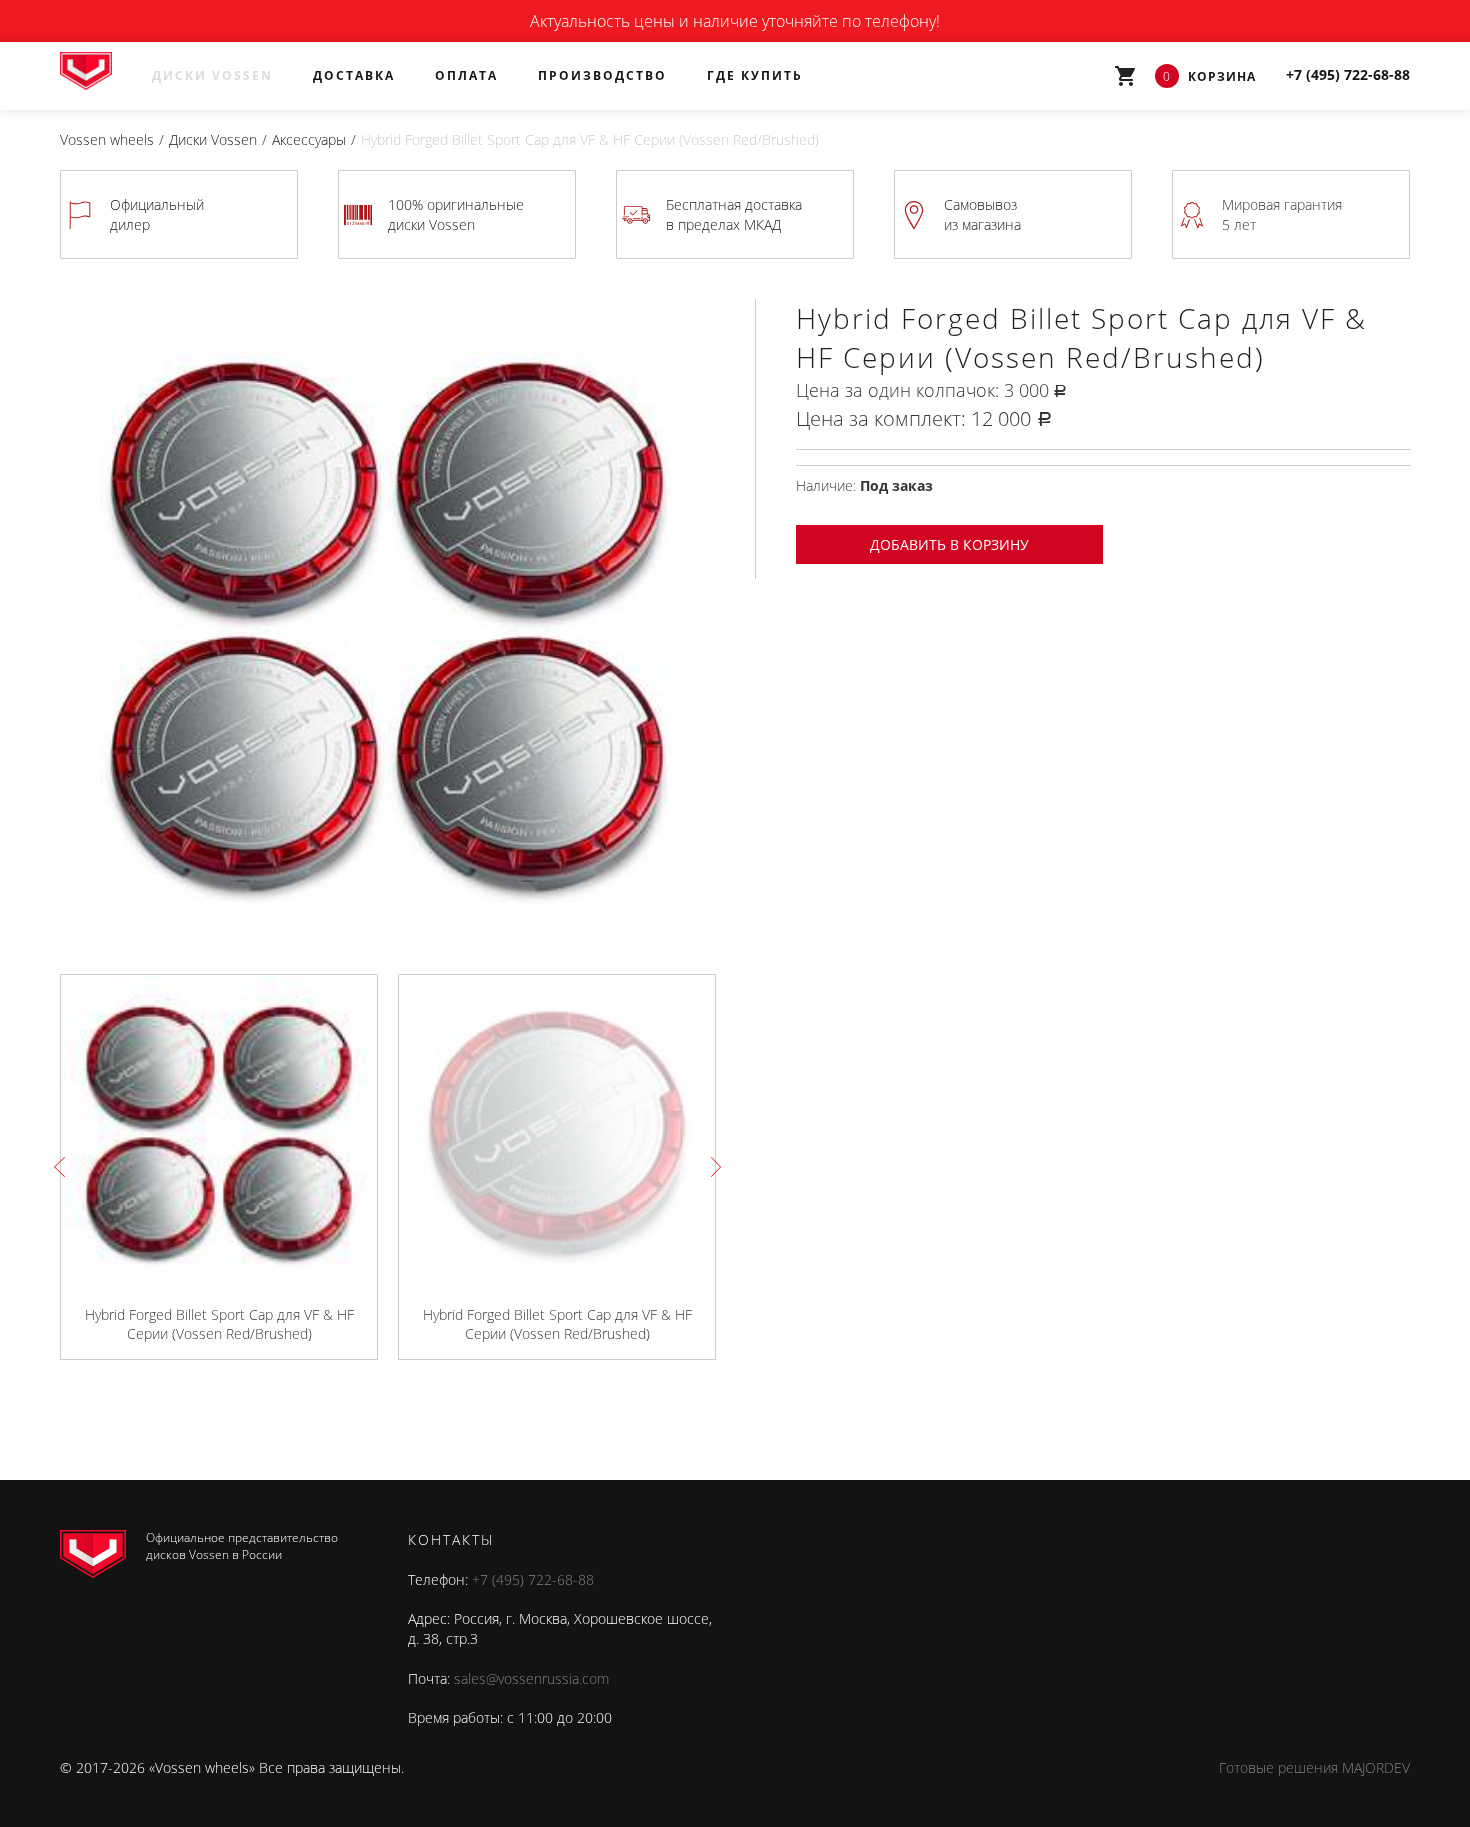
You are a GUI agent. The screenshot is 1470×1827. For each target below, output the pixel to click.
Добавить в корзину (949, 544)
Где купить (755, 75)
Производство (602, 75)
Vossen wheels (107, 139)
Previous (64, 1167)
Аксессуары (309, 139)
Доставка (354, 75)
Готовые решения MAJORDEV (1314, 1767)
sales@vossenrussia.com (531, 1678)
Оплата (466, 75)
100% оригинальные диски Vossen (456, 214)
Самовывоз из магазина (982, 214)
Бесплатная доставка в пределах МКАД (734, 214)
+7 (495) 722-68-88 (533, 1579)
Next (711, 1167)
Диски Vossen (212, 75)
